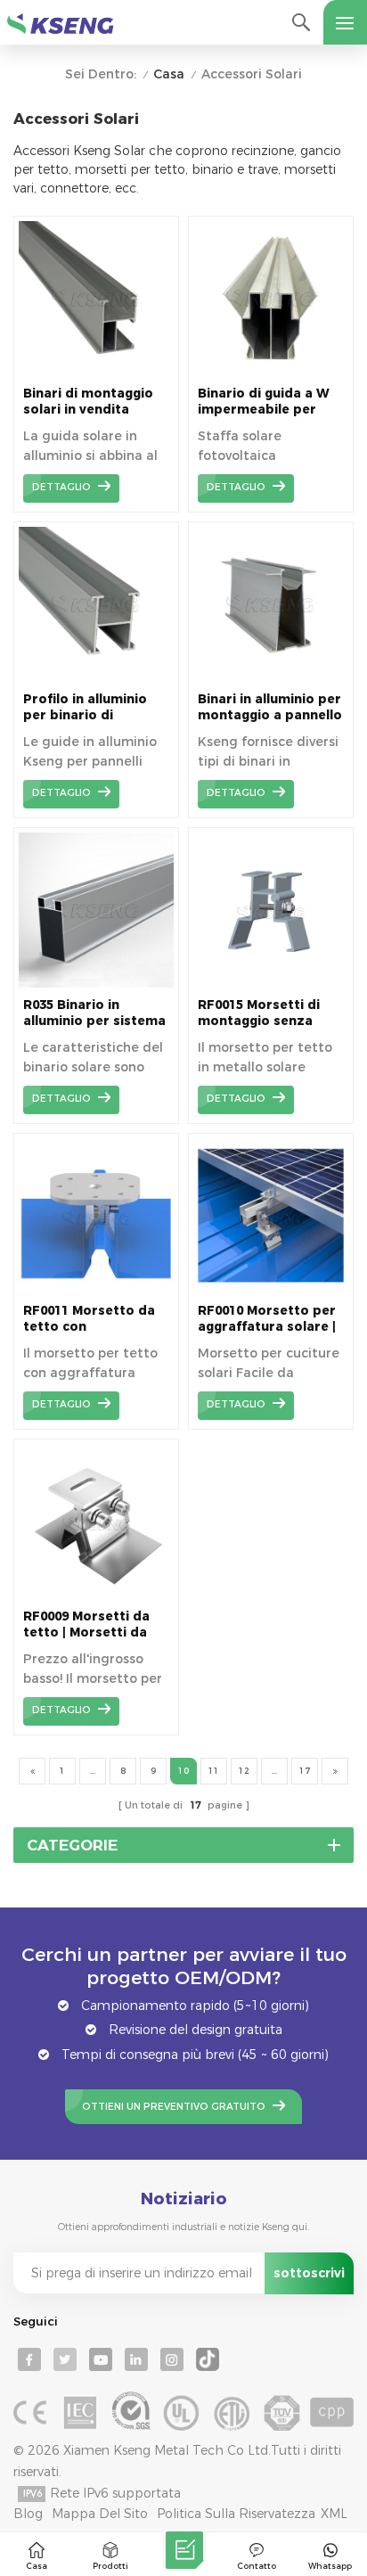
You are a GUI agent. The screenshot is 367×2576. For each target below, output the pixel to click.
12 (244, 1771)
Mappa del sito (100, 2514)
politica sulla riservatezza (236, 2514)
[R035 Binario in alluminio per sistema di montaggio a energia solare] (96, 983)
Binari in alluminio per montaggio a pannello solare (270, 707)
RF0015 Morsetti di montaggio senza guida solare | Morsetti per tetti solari (259, 1013)
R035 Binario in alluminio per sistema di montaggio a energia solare (94, 1013)
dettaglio (61, 487)
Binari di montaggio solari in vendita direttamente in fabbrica (88, 402)
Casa (169, 74)
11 (214, 1771)
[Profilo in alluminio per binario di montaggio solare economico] (96, 677)
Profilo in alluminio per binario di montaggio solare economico (85, 707)
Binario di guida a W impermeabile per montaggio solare (264, 402)
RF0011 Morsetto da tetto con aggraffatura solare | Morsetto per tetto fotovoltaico (92, 1319)
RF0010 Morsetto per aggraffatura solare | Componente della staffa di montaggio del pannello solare (267, 1319)
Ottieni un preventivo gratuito (174, 2107)
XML (334, 2514)
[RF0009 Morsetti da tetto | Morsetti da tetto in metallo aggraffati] (96, 1595)
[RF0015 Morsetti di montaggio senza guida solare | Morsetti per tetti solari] (271, 983)
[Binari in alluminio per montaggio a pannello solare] (271, 677)
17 (305, 1771)
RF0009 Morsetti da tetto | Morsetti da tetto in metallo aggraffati (86, 1624)
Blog (28, 2514)
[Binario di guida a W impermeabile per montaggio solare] (271, 372)
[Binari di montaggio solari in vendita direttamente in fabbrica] (96, 372)
